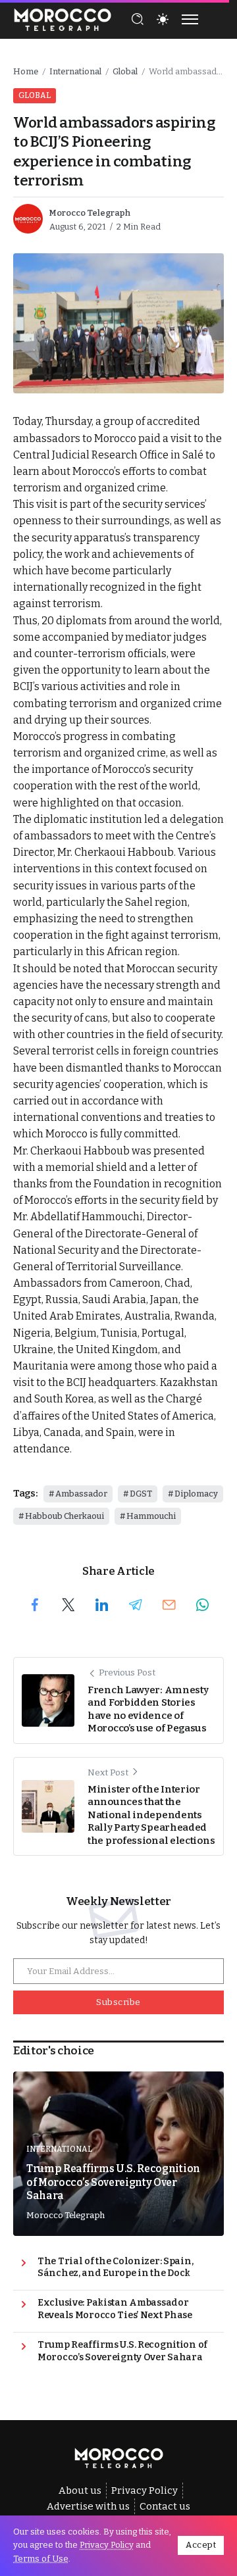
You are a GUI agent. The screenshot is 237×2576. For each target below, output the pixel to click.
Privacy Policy (107, 2545)
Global (125, 71)
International (75, 71)
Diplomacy (196, 1494)
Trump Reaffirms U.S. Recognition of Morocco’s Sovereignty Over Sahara (113, 2182)
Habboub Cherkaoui (65, 1516)
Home (26, 71)
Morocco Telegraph (90, 213)
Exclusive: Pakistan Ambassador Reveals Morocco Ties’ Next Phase (115, 2309)
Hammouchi (151, 1516)
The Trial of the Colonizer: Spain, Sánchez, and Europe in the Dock (115, 2267)
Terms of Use (41, 2559)
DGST (141, 1494)
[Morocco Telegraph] (63, 18)
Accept (201, 2545)
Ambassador (81, 1494)
